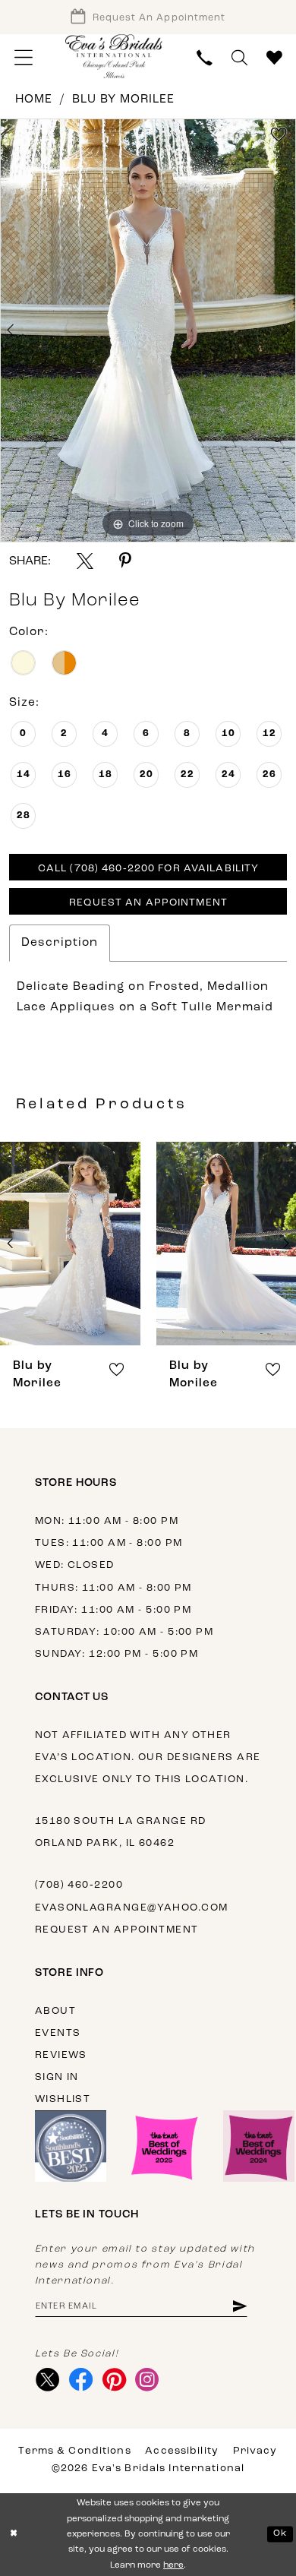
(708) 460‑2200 (79, 1885)
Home (34, 100)
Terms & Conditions (74, 2451)
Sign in (57, 2077)
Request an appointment (117, 1930)
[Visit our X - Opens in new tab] (48, 2380)
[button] (23, 58)
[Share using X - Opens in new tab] (85, 561)
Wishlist (63, 2099)
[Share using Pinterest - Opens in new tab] (125, 561)
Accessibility (182, 2451)
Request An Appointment (148, 903)
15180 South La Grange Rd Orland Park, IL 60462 (121, 1832)
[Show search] (240, 58)
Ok (280, 2533)
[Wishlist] (275, 58)
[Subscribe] (239, 2307)
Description (60, 943)
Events (58, 2033)
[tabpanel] (148, 330)
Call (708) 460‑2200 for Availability (148, 869)
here (173, 2565)
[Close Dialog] (14, 2534)
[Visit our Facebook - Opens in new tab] (80, 2380)
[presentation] (71, 1243)
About (55, 2011)
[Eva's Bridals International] (114, 57)
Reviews (61, 2055)
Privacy (255, 2451)
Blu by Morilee (124, 100)
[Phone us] (205, 58)
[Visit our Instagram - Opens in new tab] (147, 2380)
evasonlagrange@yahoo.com (132, 1908)
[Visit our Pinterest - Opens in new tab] (114, 2380)
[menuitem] (23, 58)
